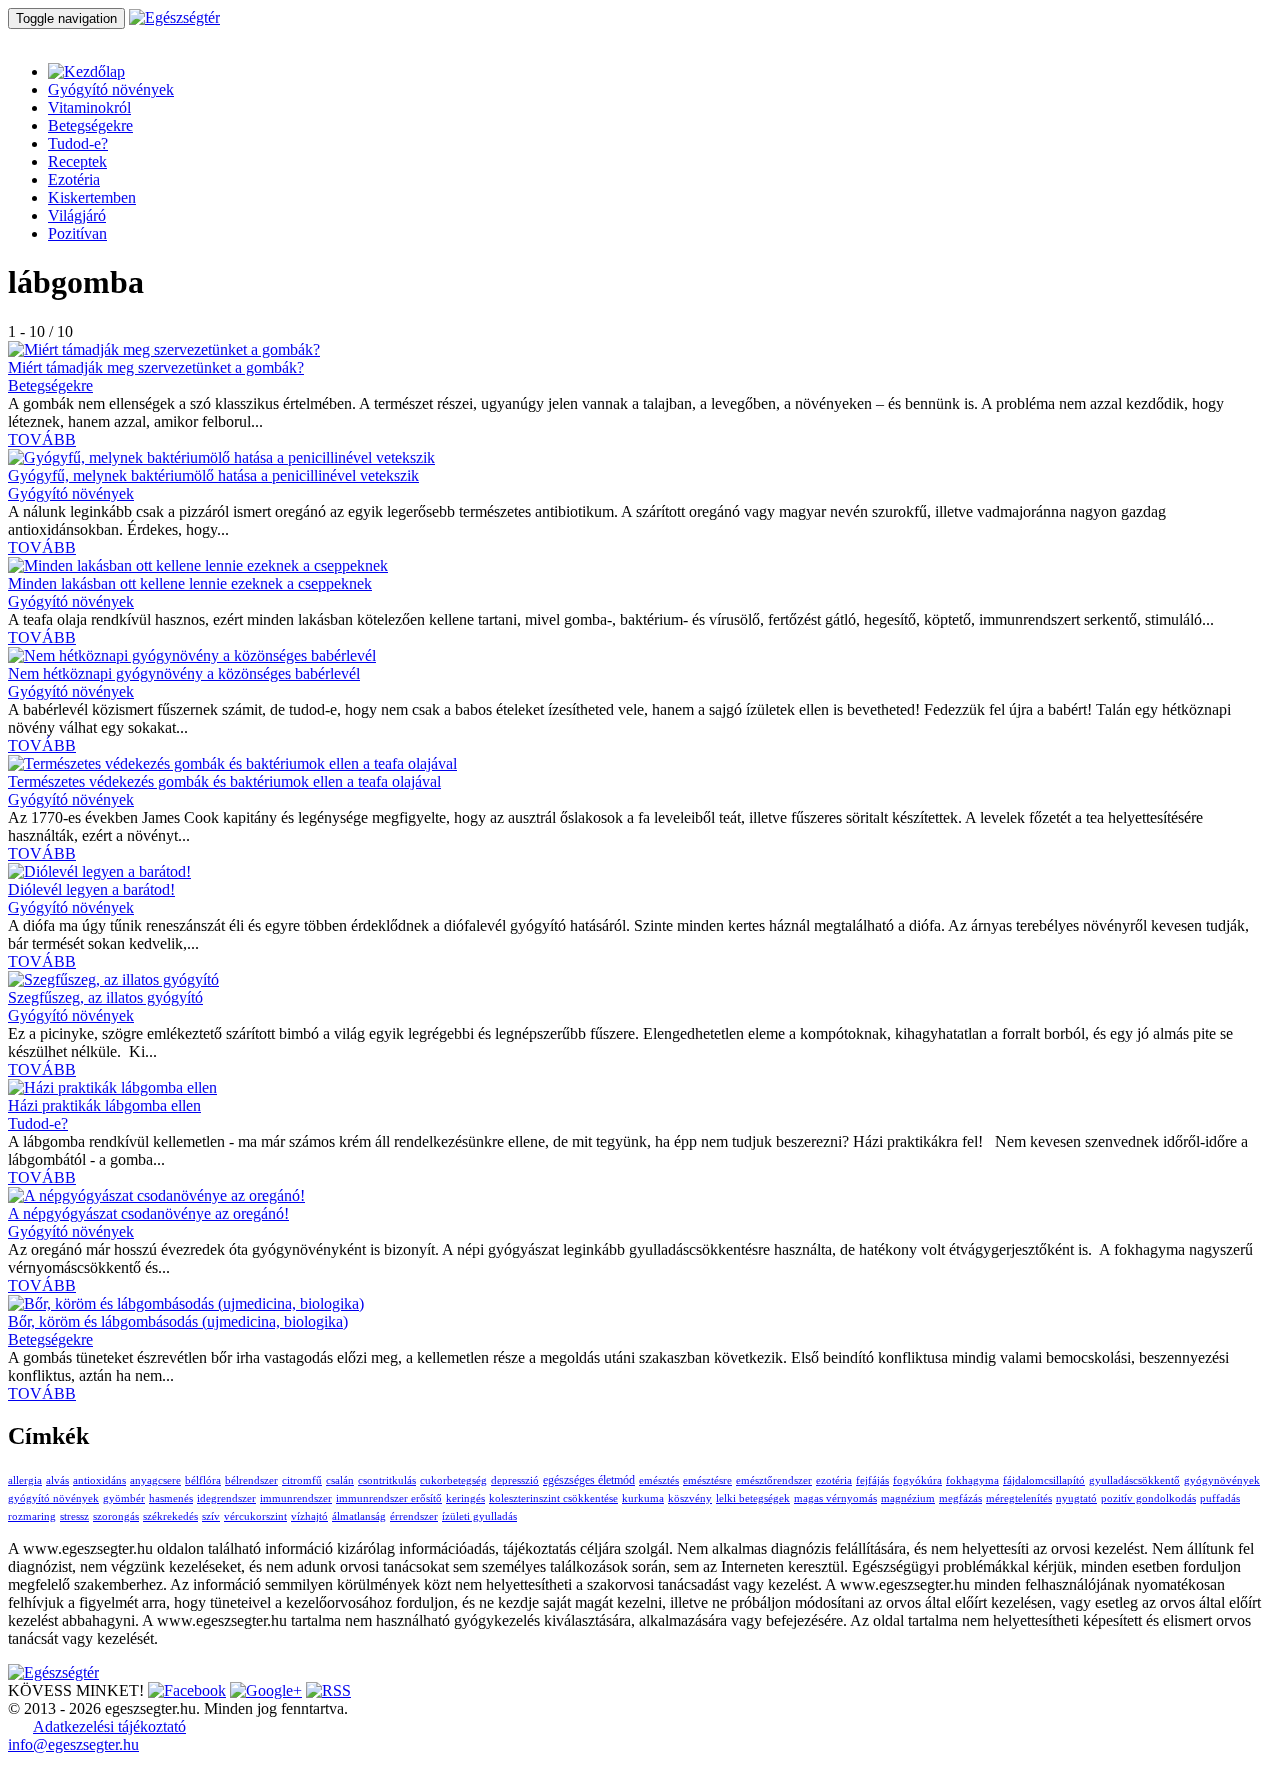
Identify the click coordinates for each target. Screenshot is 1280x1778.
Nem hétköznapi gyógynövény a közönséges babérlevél (184, 673)
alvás (57, 1480)
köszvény (690, 1498)
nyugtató (1076, 1498)
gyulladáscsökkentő (1134, 1480)
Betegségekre (90, 125)
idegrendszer (226, 1498)
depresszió (515, 1480)
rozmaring (32, 1516)
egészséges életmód (589, 1480)
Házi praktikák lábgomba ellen (104, 1105)
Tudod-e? (78, 143)
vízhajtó (309, 1516)
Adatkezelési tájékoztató (109, 1726)
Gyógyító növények (111, 89)
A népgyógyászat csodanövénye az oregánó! (148, 1213)
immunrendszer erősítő (389, 1498)
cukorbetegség (453, 1480)
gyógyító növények (53, 1498)
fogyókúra (917, 1480)
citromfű (302, 1480)
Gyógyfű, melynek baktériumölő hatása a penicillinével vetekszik (213, 475)
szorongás (116, 1516)
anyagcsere (155, 1480)
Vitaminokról (89, 107)
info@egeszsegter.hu (73, 1744)
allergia (25, 1480)
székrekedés (170, 1516)
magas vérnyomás (835, 1498)
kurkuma (643, 1498)
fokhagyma (972, 1480)
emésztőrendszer (774, 1480)
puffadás (1220, 1498)
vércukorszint (255, 1516)
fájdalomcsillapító (1044, 1480)
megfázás (960, 1498)
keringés (465, 1498)
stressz (74, 1516)
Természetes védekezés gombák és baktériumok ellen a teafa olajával (224, 781)
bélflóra (203, 1480)
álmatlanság (359, 1516)
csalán (340, 1480)
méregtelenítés (1019, 1498)
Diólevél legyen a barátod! (91, 889)
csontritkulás (387, 1480)
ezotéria (834, 1480)
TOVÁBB (42, 439)
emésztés (659, 1480)
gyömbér (124, 1498)
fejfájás (872, 1480)
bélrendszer (251, 1480)
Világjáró (77, 215)
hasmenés (171, 1498)
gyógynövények (1222, 1480)
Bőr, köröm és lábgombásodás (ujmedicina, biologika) (178, 1321)
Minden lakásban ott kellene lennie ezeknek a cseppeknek (190, 583)
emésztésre (707, 1480)
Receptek (77, 161)
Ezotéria (74, 179)
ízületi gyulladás (479, 1516)
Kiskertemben (92, 197)
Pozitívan (77, 233)
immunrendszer (296, 1498)
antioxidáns (99, 1480)
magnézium (908, 1498)
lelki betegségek (753, 1498)
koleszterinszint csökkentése (553, 1498)
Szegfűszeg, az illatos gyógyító (105, 997)
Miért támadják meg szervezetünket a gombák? (156, 367)
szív (211, 1516)
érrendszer (414, 1516)
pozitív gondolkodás (1148, 1498)
